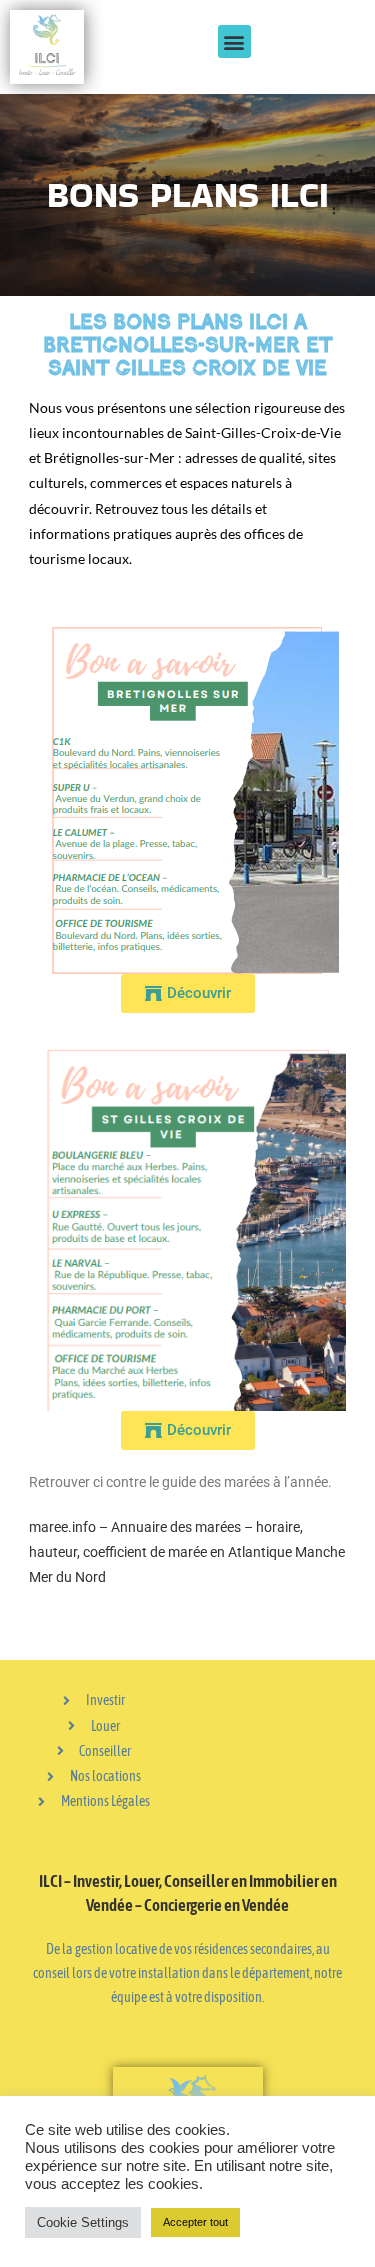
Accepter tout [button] (195, 2222)
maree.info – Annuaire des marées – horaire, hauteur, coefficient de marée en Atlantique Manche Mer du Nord (187, 1552)
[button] (234, 41)
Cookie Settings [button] (83, 2222)
